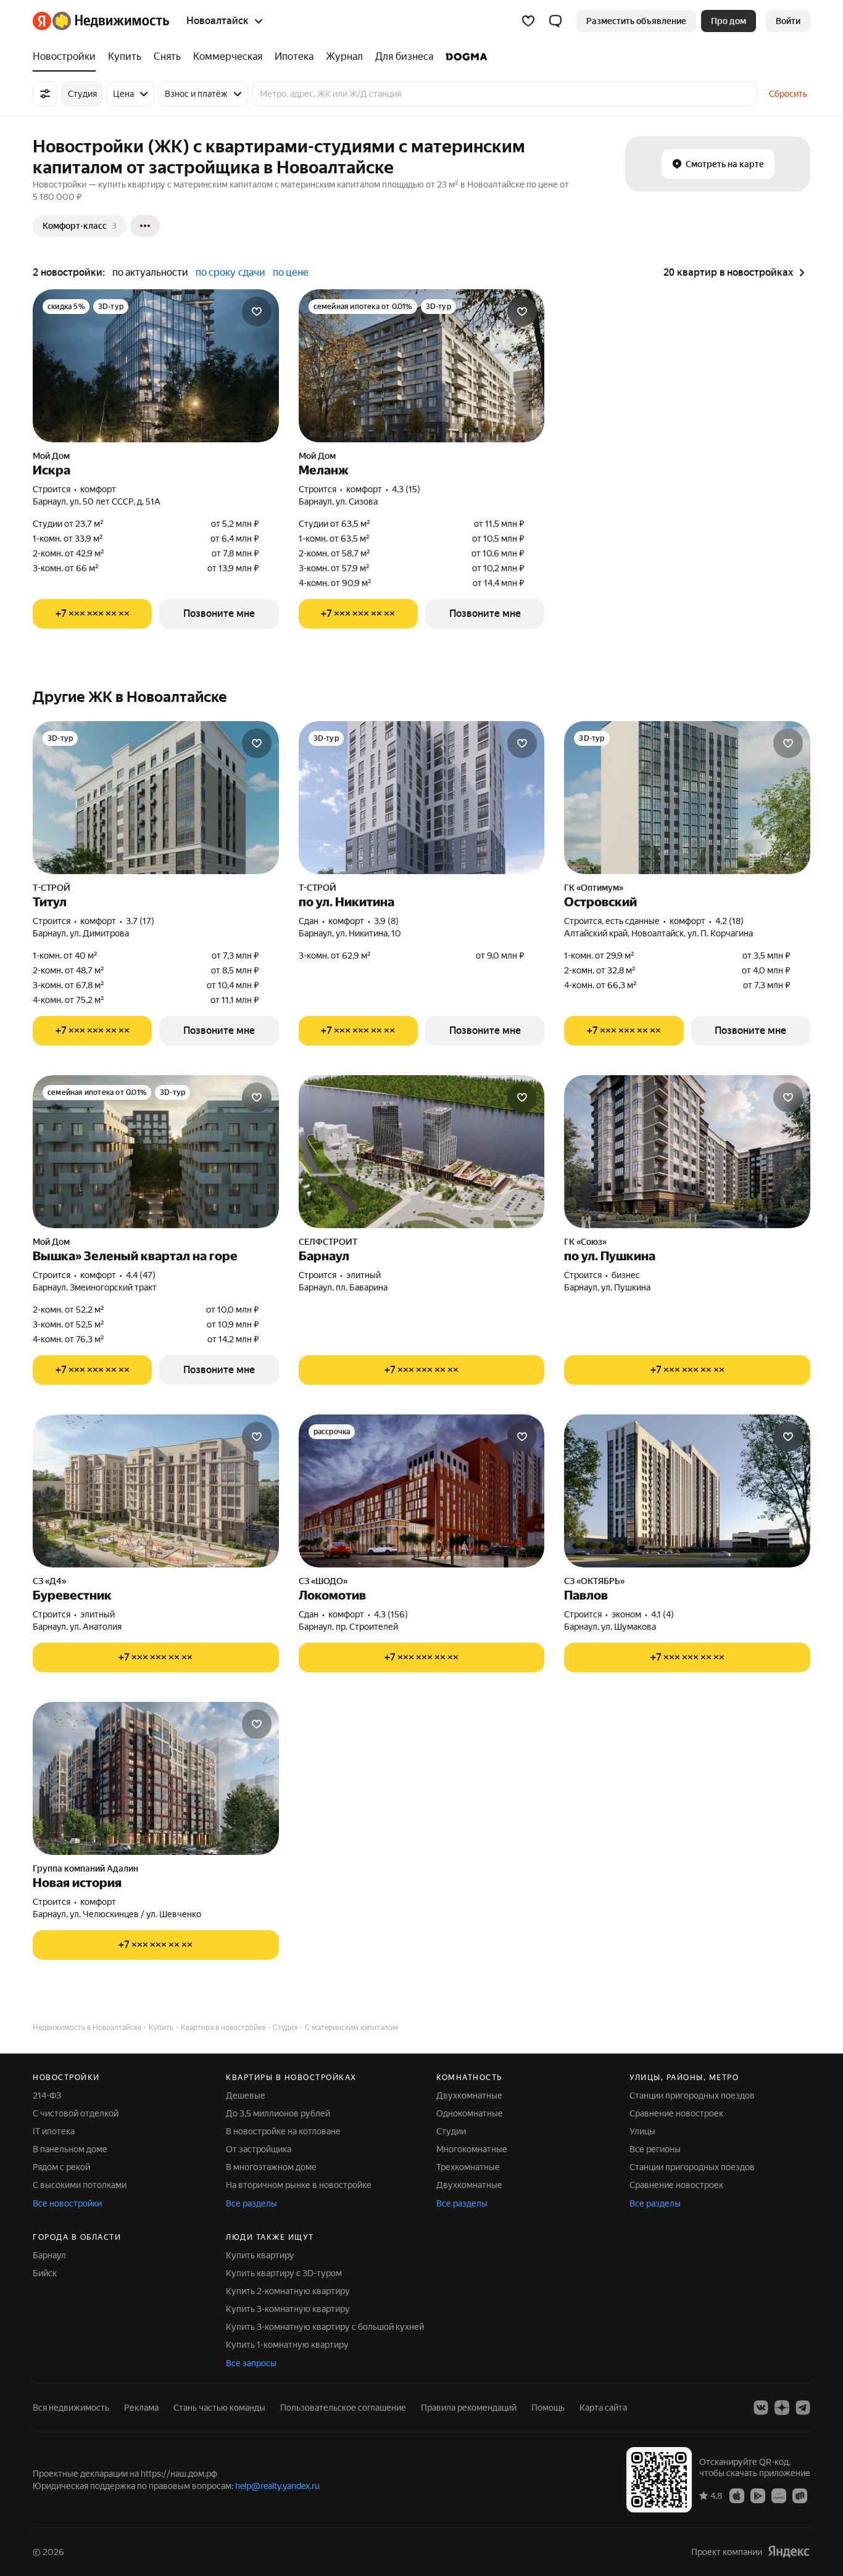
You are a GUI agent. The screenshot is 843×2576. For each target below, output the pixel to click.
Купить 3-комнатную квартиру (288, 2309)
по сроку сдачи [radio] (230, 272)
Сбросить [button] (788, 94)
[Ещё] (145, 226)
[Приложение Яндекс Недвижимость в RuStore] (800, 2495)
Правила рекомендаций (469, 2408)
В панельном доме (70, 2149)
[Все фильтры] (45, 94)
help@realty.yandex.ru (277, 2486)
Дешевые (246, 2095)
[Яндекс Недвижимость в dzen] (782, 2408)
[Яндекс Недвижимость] (101, 21)
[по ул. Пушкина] (687, 1152)
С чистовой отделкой (76, 2113)
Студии (451, 2131)
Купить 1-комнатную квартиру (287, 2345)
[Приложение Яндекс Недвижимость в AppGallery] (779, 2495)
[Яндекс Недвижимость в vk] (761, 2408)
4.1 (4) (662, 1614)
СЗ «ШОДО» (323, 1581)
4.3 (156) (391, 1614)
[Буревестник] (156, 1491)
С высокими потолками (80, 2185)
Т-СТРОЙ (52, 888)
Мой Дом (51, 456)
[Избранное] (528, 21)
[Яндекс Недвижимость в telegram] (803, 2408)
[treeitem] (67, 57)
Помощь (548, 2408)
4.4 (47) (141, 1275)
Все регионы (655, 2149)
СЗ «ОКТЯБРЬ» (594, 1581)
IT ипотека (54, 2131)
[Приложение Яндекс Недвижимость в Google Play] (758, 2495)
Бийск (45, 2273)
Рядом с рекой (61, 2167)
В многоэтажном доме (271, 2167)
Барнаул (49, 2255)
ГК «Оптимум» (594, 888)
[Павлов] (687, 1491)
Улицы (642, 2131)
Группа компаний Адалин (85, 1868)
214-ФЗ (47, 2095)
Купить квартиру (260, 2255)
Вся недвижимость (71, 2408)
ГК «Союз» (585, 1242)
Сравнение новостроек (676, 2113)
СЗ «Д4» (49, 1581)
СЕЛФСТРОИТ (328, 1242)
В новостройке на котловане (283, 2131)
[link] (788, 21)
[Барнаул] (422, 1152)
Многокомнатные (472, 2149)
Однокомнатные (470, 2113)
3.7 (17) (140, 921)
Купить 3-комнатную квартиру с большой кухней (325, 2327)
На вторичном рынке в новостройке (299, 2185)
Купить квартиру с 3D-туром (284, 2273)
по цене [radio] (291, 272)
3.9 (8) (386, 921)
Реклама (141, 2408)
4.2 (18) (729, 921)
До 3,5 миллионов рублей (278, 2113)
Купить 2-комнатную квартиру (288, 2291)
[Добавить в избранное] (257, 312)
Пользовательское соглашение (343, 2408)
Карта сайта (603, 2408)
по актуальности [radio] (150, 272)
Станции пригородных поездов (692, 2095)
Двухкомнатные (469, 2095)
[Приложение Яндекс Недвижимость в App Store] (737, 2495)
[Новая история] (156, 1778)
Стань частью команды (219, 2408)
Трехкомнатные (468, 2167)
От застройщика (259, 2149)
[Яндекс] (789, 2552)
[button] (555, 21)
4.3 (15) (406, 489)
